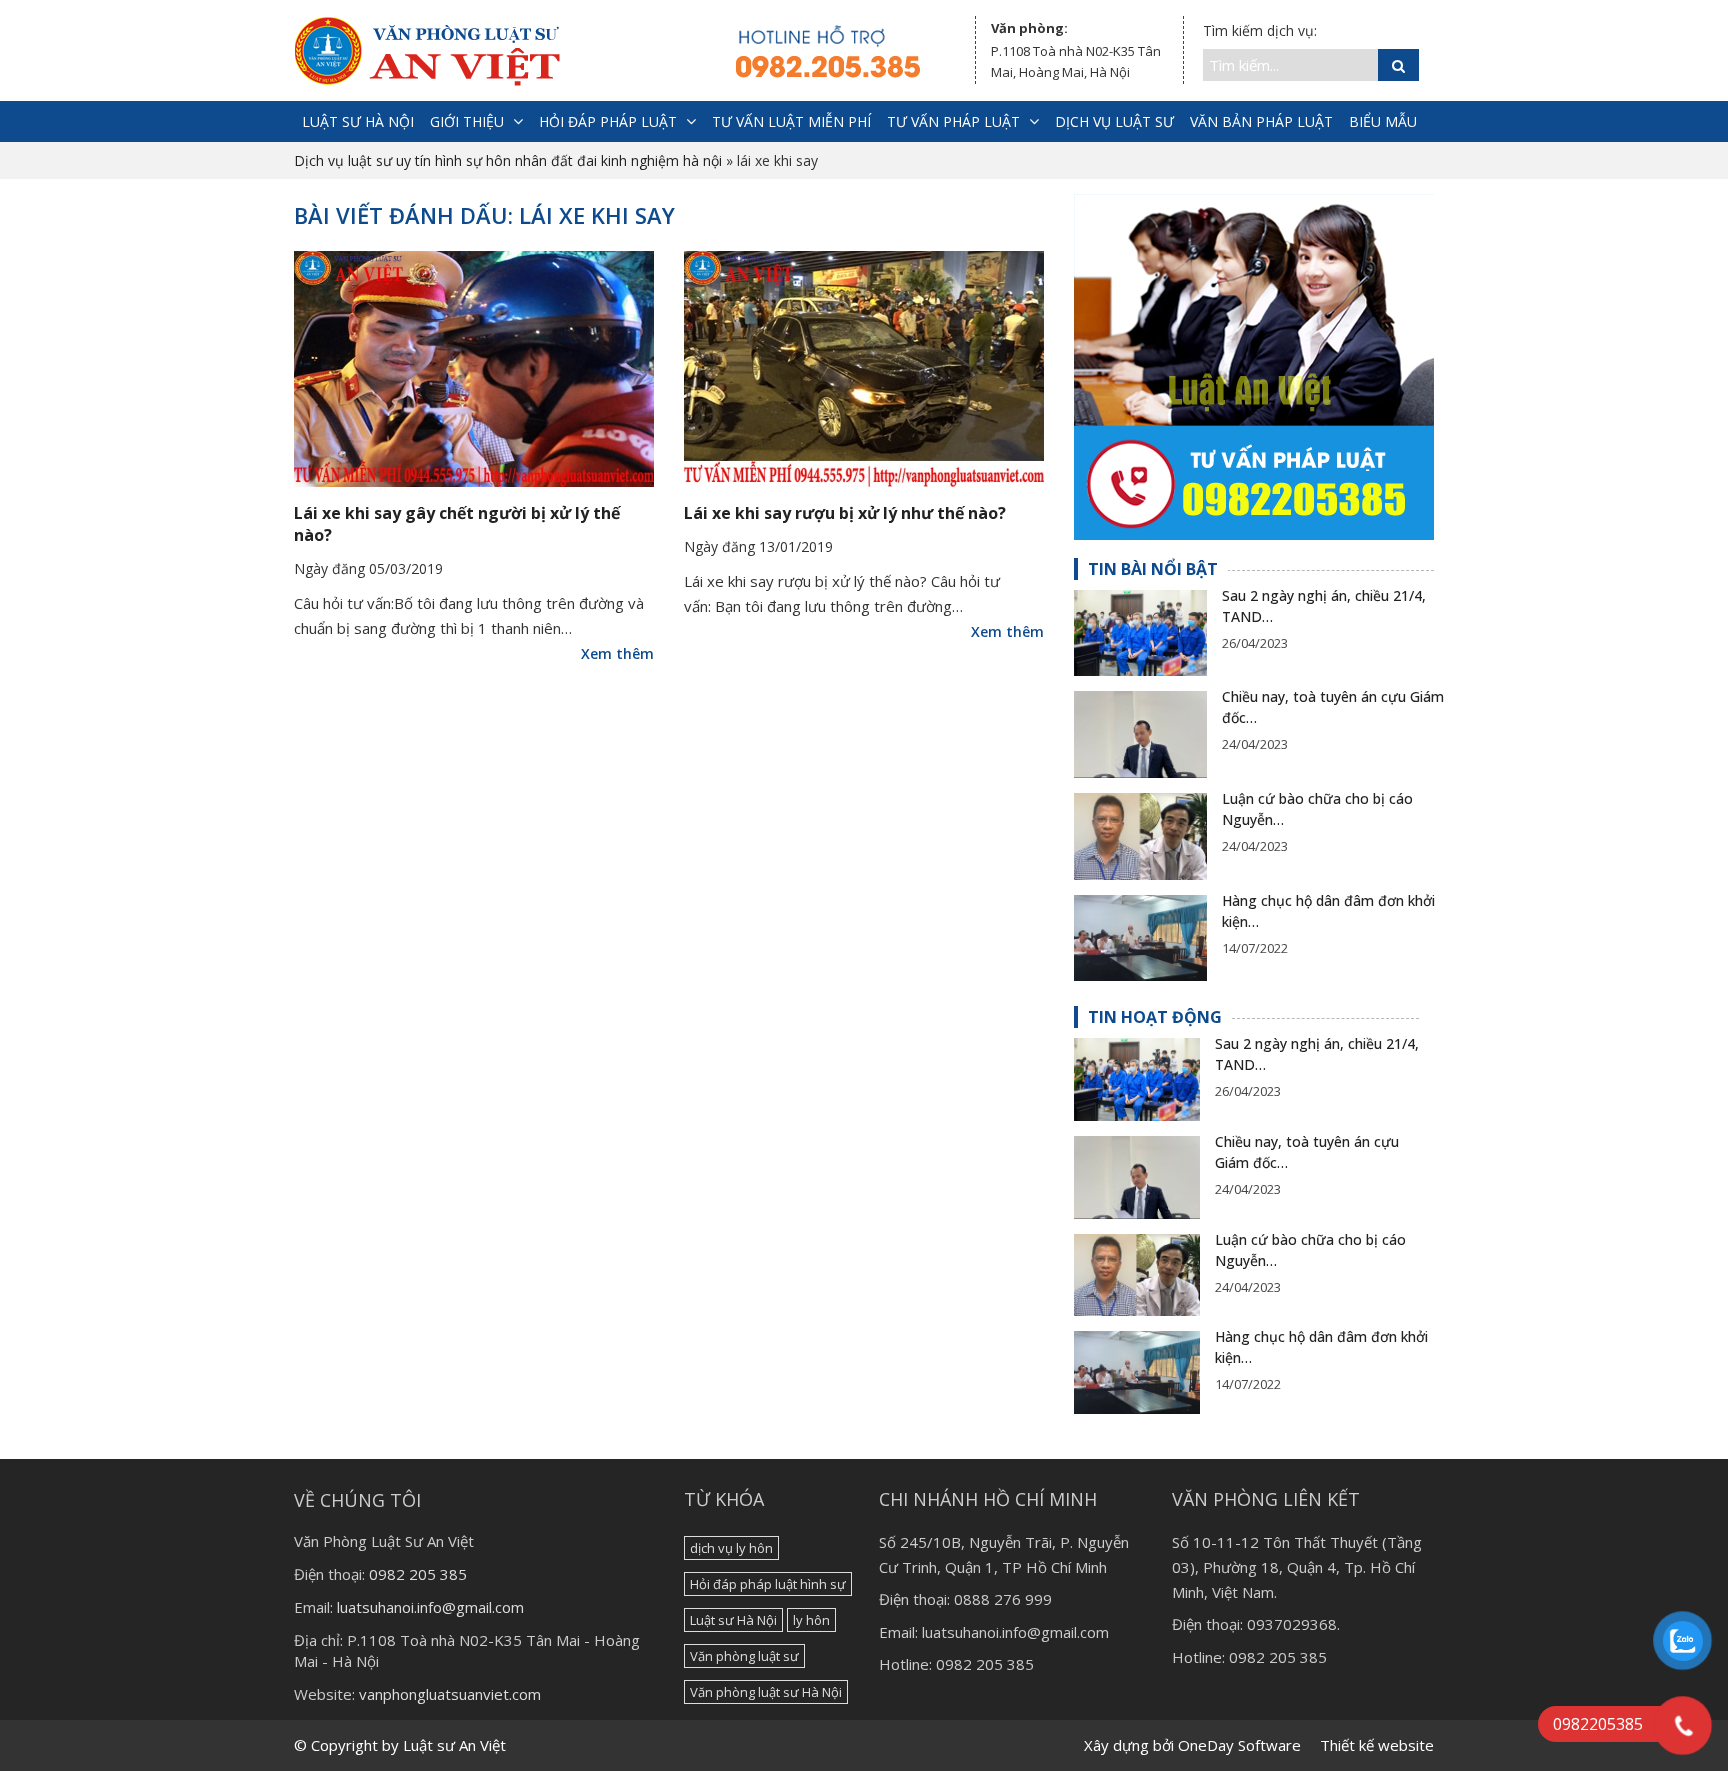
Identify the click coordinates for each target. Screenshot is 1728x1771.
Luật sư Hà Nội (733, 1620)
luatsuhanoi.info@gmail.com (430, 1607)
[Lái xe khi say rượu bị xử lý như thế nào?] (864, 369)
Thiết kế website (1377, 1745)
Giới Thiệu (467, 121)
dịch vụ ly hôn (731, 1548)
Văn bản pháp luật (1261, 121)
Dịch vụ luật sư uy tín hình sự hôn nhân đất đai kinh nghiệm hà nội (508, 160)
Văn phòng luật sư (744, 1656)
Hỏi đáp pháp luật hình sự (768, 1584)
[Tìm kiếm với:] (1290, 65)
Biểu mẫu (1383, 121)
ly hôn (811, 1620)
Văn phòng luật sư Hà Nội (766, 1692)
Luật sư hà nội (358, 121)
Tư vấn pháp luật (953, 121)
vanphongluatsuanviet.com (450, 1694)
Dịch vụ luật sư (1114, 121)
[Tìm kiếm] (1398, 65)
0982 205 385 (418, 1574)
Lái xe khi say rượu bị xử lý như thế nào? (845, 513)
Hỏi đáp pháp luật (608, 121)
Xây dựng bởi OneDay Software (1192, 1745)
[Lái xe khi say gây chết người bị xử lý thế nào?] (474, 369)
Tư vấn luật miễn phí (791, 121)
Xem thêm (617, 653)
